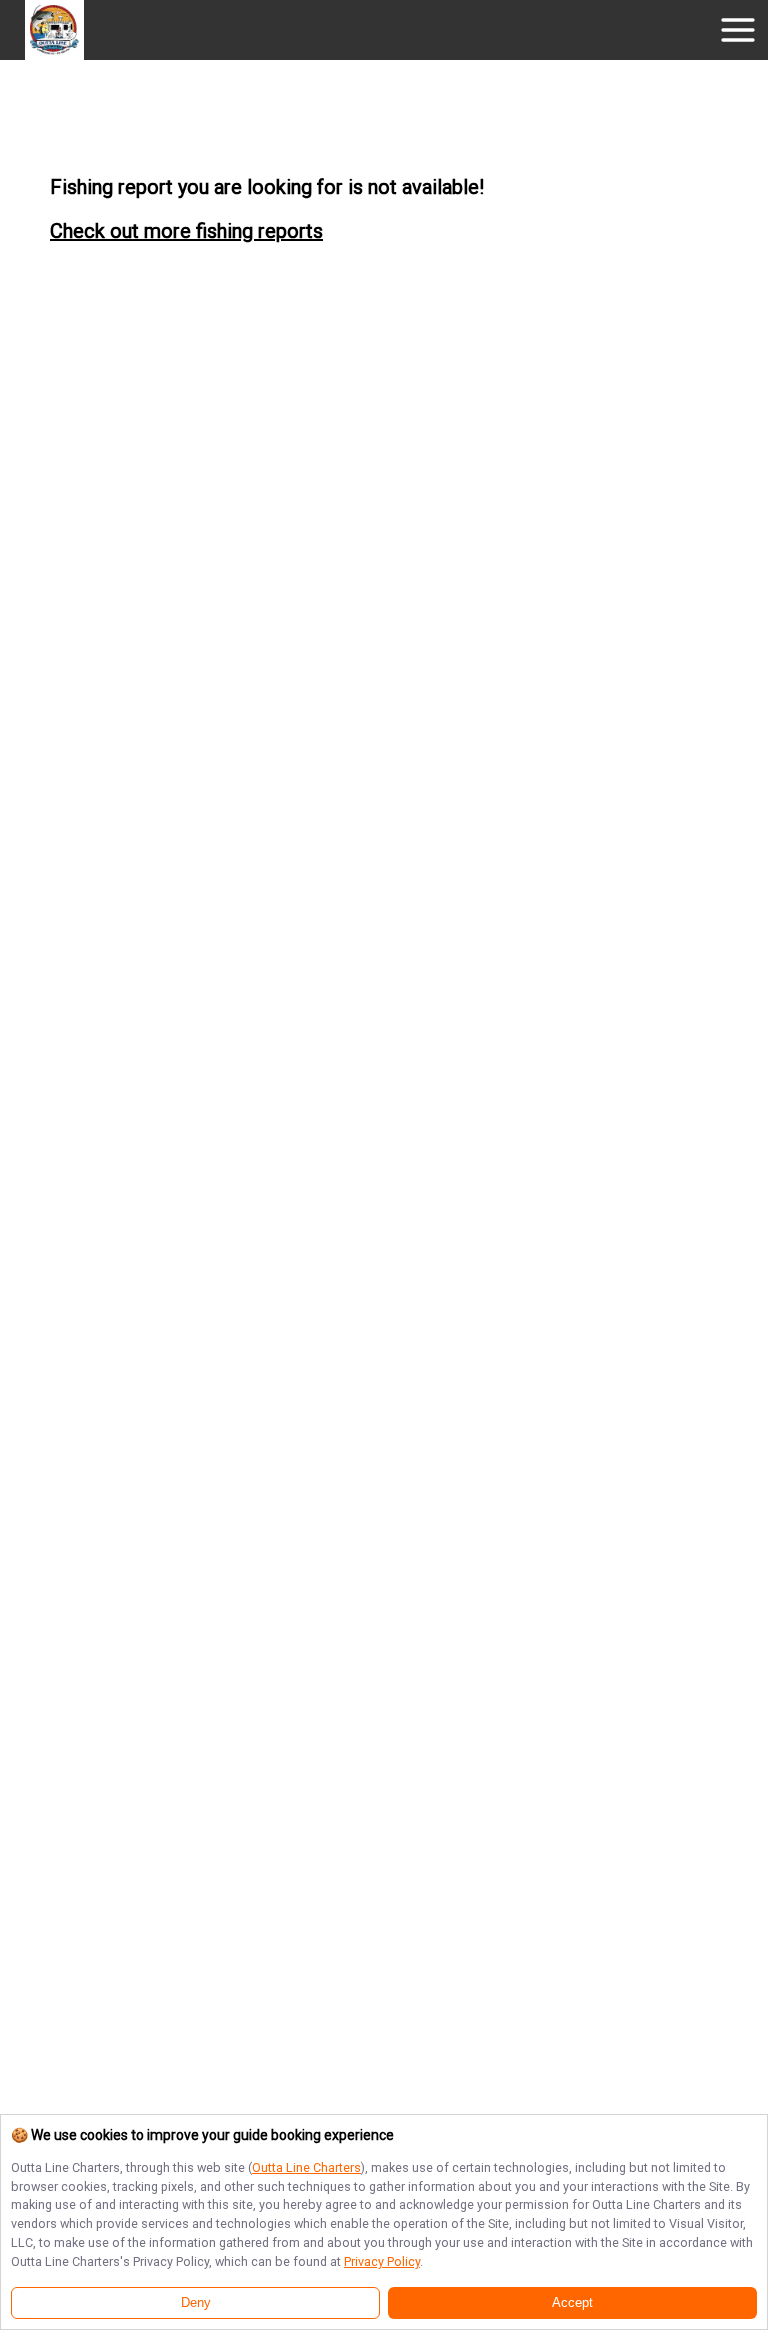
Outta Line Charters (306, 2167)
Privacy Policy (382, 2261)
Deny (196, 2303)
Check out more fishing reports (186, 231)
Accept (572, 2303)
